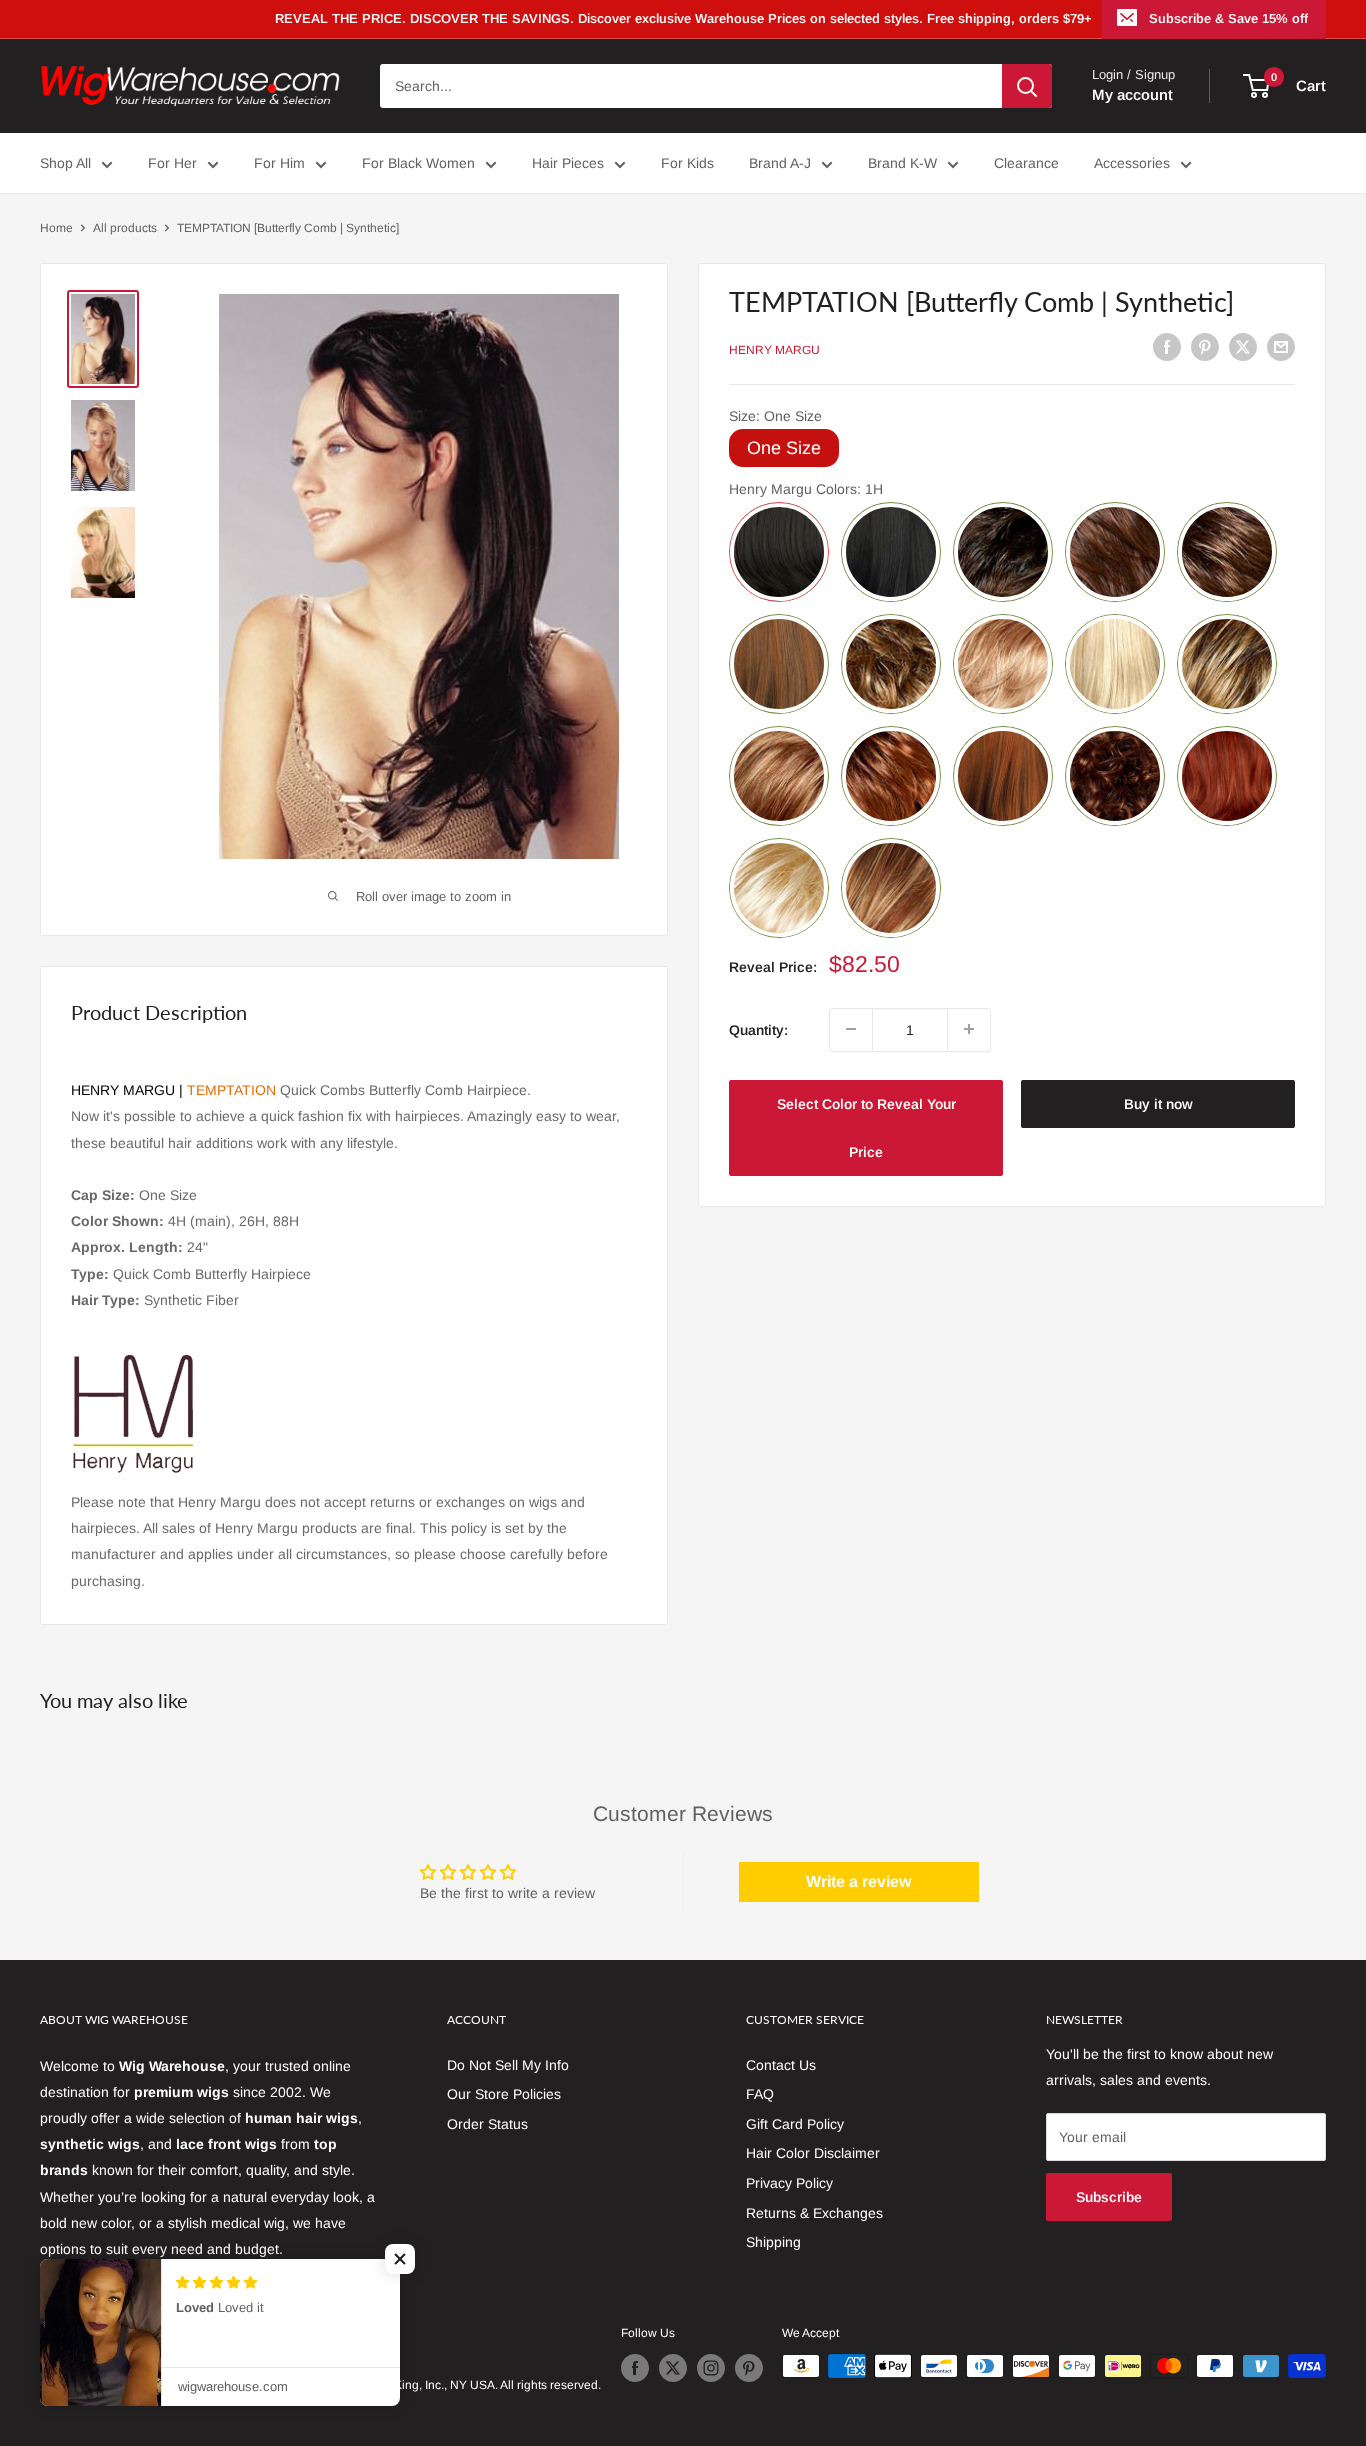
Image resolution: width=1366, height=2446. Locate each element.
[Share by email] (1281, 347)
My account (1132, 94)
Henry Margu (774, 350)
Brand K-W (902, 163)
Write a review (858, 1881)
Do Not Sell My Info (508, 2065)
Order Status (487, 2124)
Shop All (65, 163)
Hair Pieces (568, 163)
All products (125, 228)
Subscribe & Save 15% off (1228, 18)
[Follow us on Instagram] (711, 2368)
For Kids (687, 163)
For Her (172, 163)
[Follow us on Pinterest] (749, 2368)
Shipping (773, 2242)
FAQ (760, 2094)
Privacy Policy (789, 2183)
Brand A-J (780, 163)
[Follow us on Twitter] (673, 2368)
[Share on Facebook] (1167, 347)
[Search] (1027, 86)
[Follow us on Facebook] (635, 2368)
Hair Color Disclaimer (813, 2153)
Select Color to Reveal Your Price (866, 1127)
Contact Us (781, 2065)
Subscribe (1109, 2197)
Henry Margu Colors (806, 488)
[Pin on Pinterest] (1205, 347)
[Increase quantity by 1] (969, 1029)
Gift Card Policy (795, 2124)
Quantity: (758, 1029)
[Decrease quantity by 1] (851, 1029)
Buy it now (1158, 1103)
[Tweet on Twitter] (1243, 347)
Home (56, 228)
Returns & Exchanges (814, 2213)
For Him (279, 163)
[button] (400, 2259)
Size (775, 415)
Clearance (1026, 163)
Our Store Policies (504, 2094)
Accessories (1132, 163)
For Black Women (418, 163)
